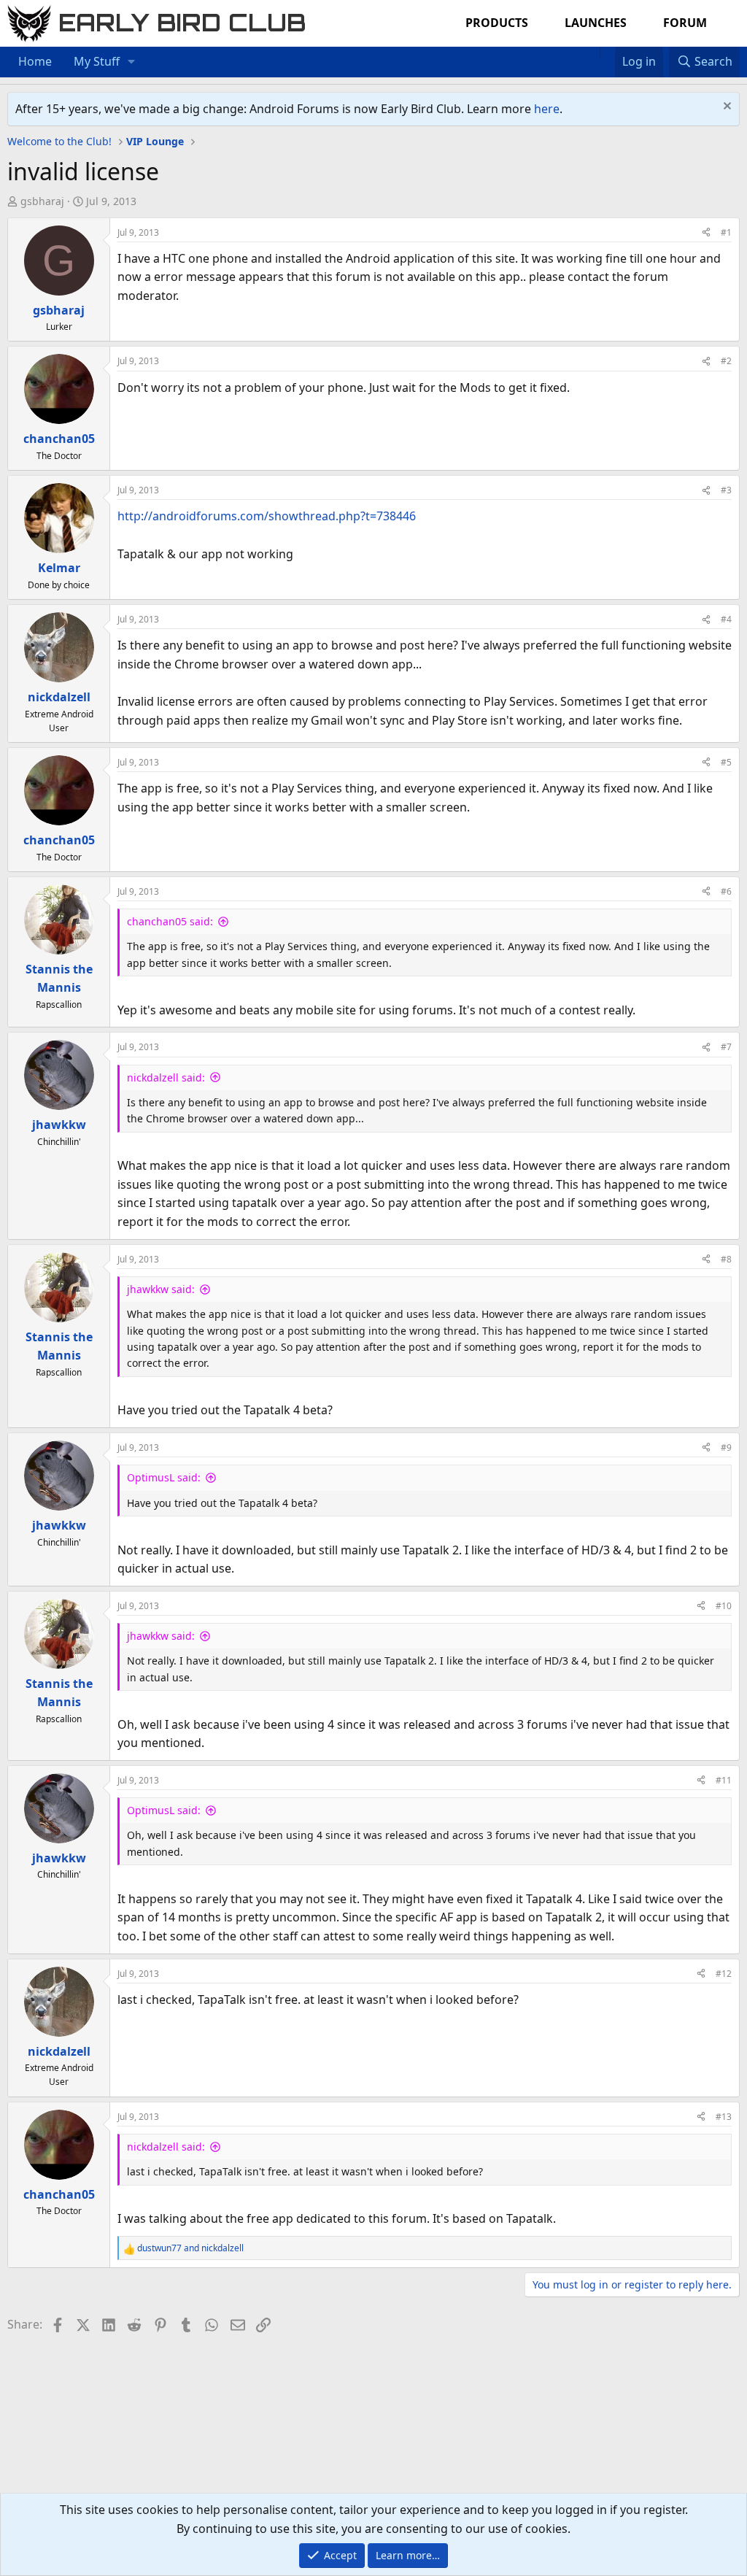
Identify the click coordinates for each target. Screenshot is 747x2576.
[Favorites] (607, 53)
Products (497, 23)
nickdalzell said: (166, 1077)
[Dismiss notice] (725, 108)
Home (35, 61)
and (190, 2248)
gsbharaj (42, 201)
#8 (726, 1259)
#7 (726, 1047)
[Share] (706, 232)
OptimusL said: (164, 1477)
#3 (726, 490)
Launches (596, 23)
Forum (685, 23)
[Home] (592, 53)
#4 (726, 619)
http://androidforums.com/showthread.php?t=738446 (267, 516)
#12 (724, 1974)
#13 (724, 2117)
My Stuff (97, 61)
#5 (726, 762)
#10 (724, 1606)
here (547, 109)
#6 (726, 891)
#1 (726, 232)
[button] (132, 62)
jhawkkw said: (161, 1289)
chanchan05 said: (170, 921)
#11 (724, 1780)
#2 (726, 361)
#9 (726, 1447)
